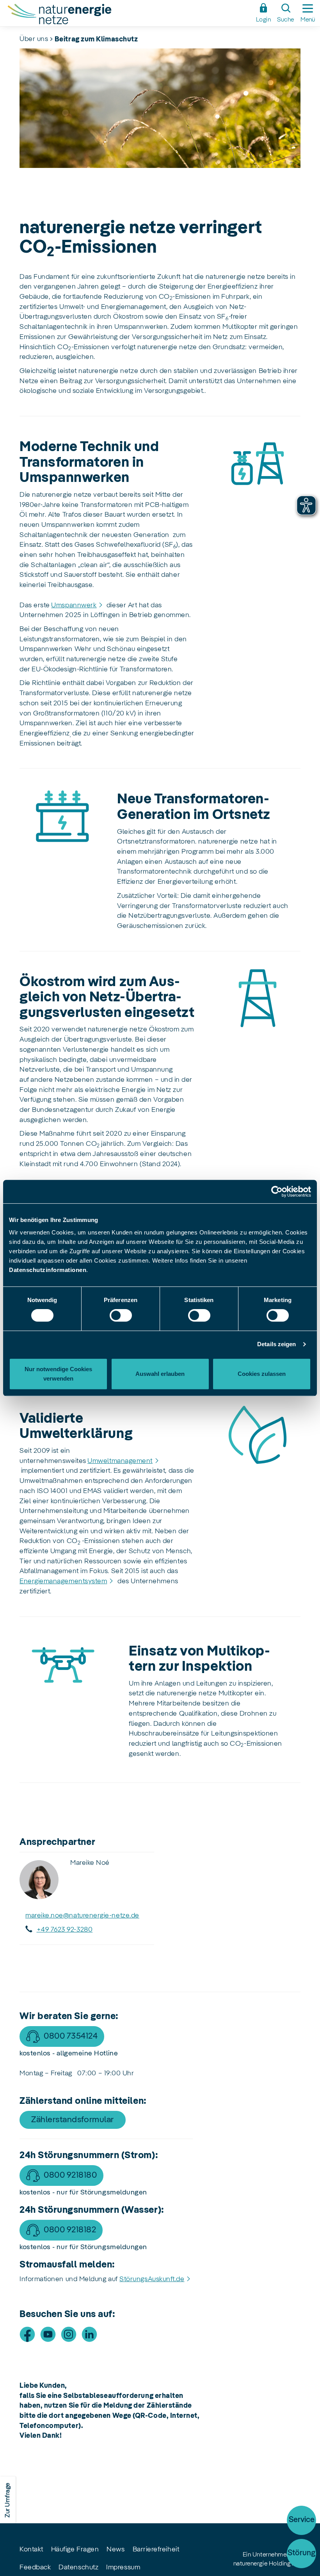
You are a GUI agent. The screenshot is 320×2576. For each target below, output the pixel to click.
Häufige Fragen (75, 2549)
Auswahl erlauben (160, 1374)
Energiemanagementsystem (63, 1581)
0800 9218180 (70, 2175)
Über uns (34, 39)
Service (302, 2520)
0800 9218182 (70, 2230)
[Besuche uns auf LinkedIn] (89, 2334)
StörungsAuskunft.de (152, 2279)
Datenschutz (78, 2567)
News (116, 2549)
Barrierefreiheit (156, 2549)
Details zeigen (276, 1344)
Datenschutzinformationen (48, 1270)
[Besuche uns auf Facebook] (27, 2334)
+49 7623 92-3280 (65, 1930)
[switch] (121, 1315)
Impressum (123, 2567)
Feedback (35, 2567)
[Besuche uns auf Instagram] (69, 2334)
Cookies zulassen (262, 1374)
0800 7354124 (71, 2036)
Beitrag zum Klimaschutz (96, 39)
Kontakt (31, 2549)
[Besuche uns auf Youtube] (48, 2334)
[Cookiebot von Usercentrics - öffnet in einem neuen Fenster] (277, 1192)
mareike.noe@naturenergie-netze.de (82, 1916)
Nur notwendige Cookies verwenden (58, 1374)
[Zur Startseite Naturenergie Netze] (128, 15)
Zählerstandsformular (73, 2120)
